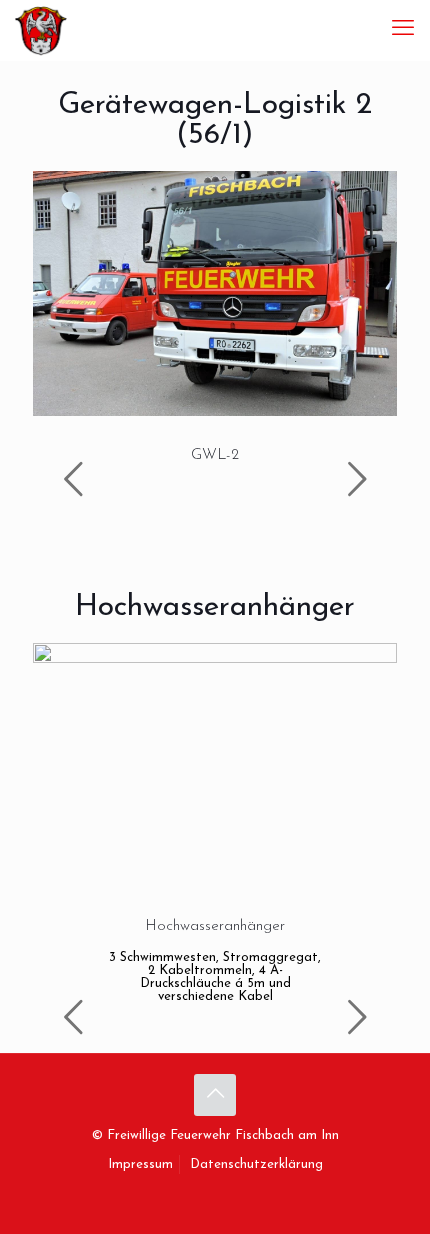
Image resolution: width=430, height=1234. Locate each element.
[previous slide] (73, 479)
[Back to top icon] (215, 1095)
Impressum (140, 1164)
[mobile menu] (403, 30)
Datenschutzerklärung (256, 1164)
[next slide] (357, 479)
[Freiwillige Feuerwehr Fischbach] (41, 30)
